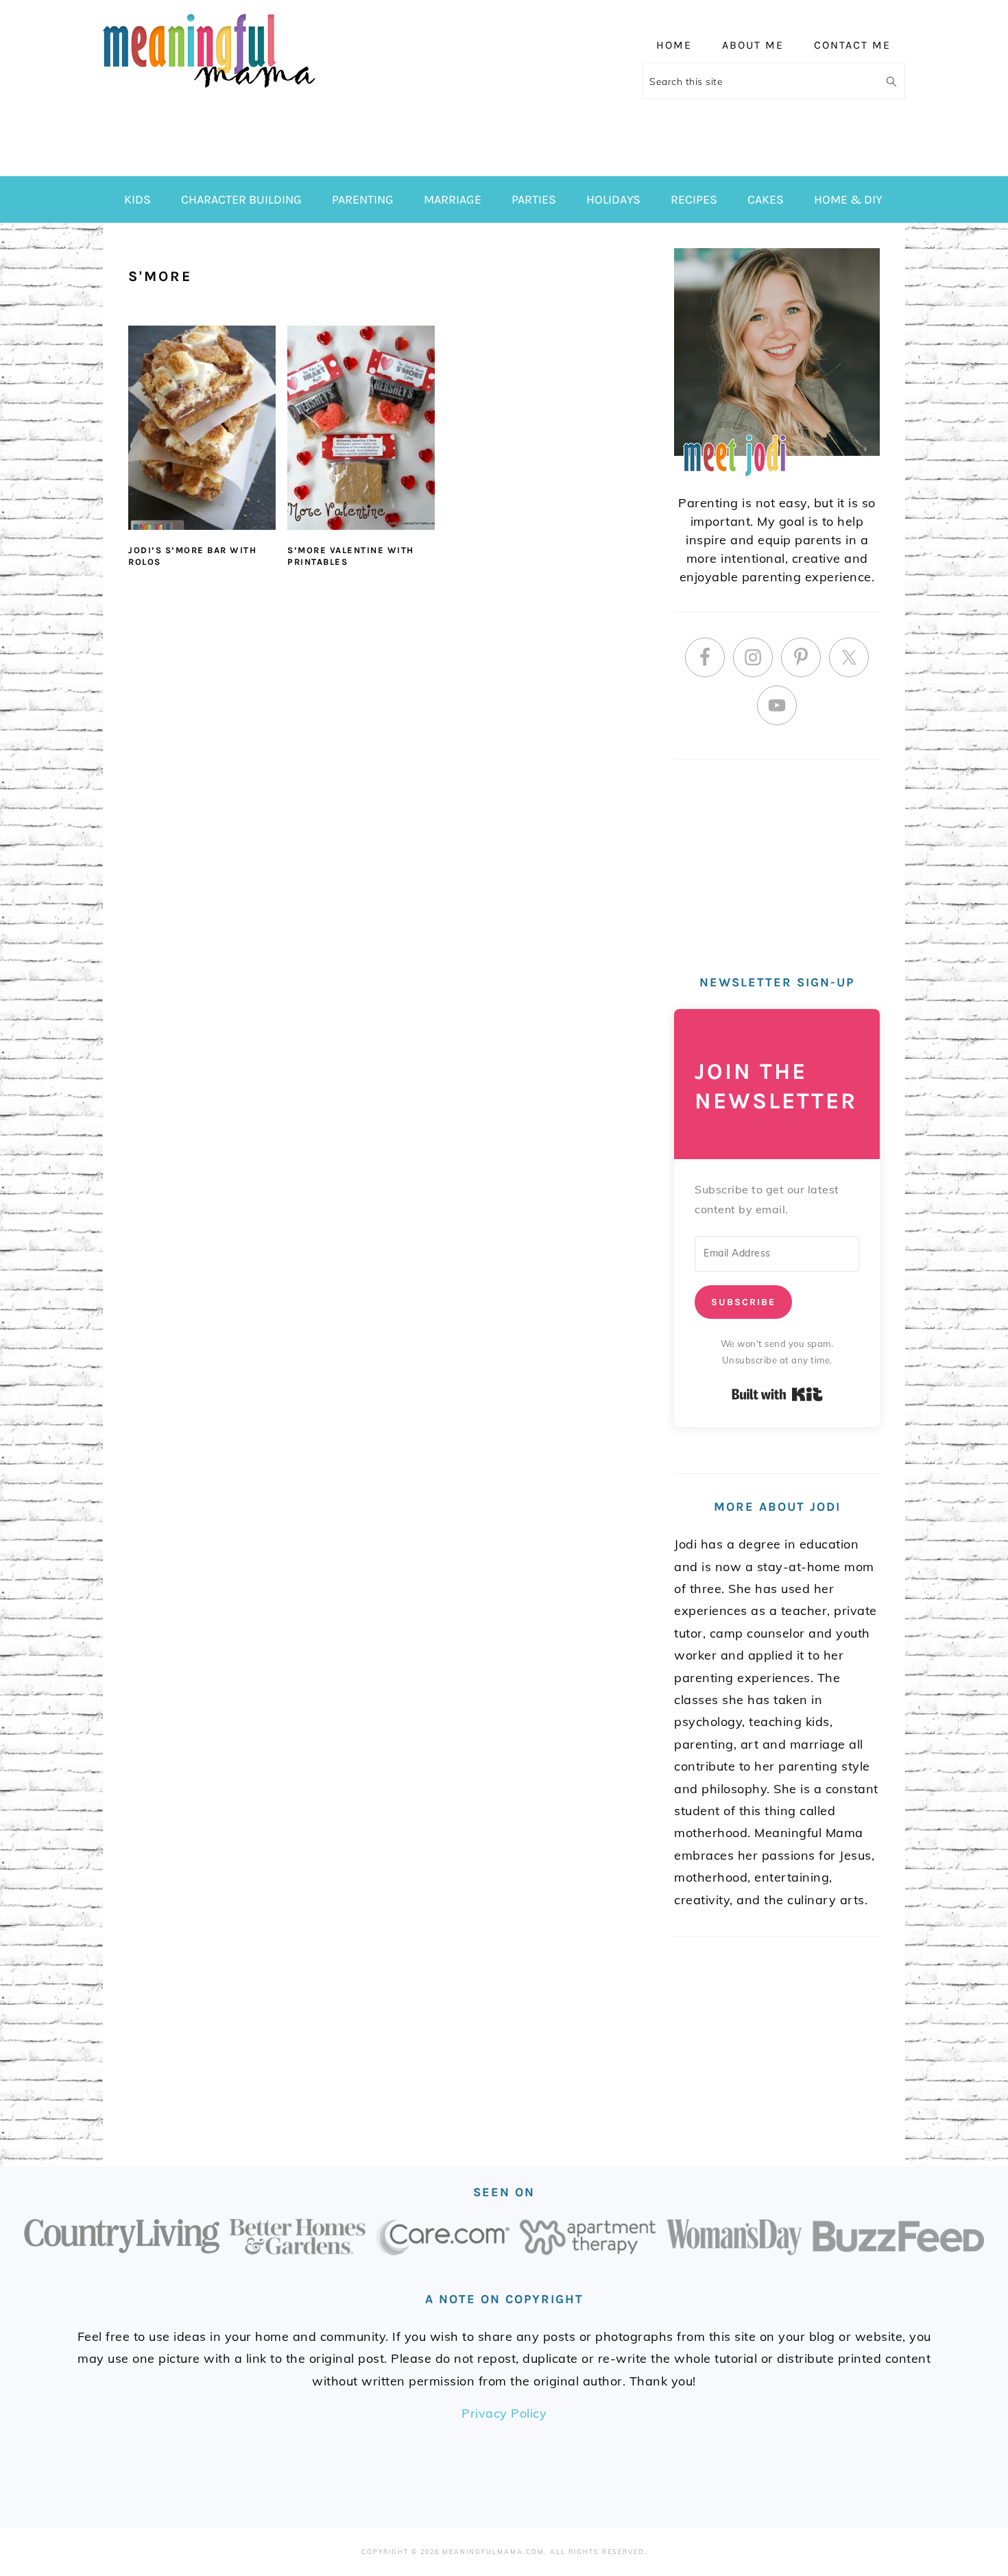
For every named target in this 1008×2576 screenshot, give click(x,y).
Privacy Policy (504, 2413)
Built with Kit (777, 1394)
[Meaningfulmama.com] (209, 90)
